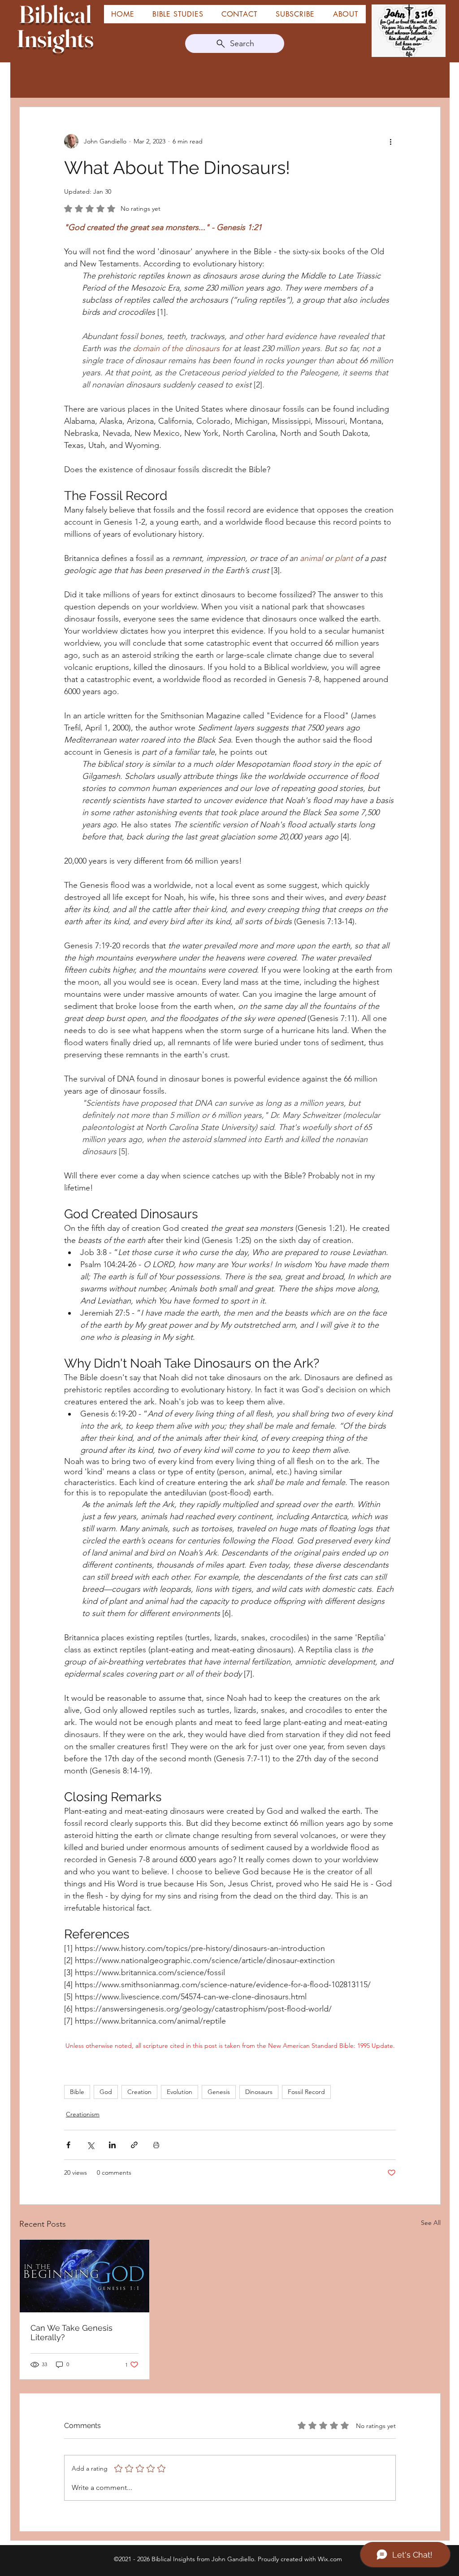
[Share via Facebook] (68, 2145)
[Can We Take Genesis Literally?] (84, 2276)
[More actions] (390, 141)
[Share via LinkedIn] (112, 2145)
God (106, 2092)
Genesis (219, 2092)
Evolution (180, 2092)
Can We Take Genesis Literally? (71, 2333)
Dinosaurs (259, 2092)
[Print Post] (156, 2145)
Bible (77, 2092)
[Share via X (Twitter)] (90, 2145)
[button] (346, 14)
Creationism (83, 2114)
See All (431, 2223)
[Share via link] (134, 2145)
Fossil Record (306, 2092)
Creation (139, 2092)
